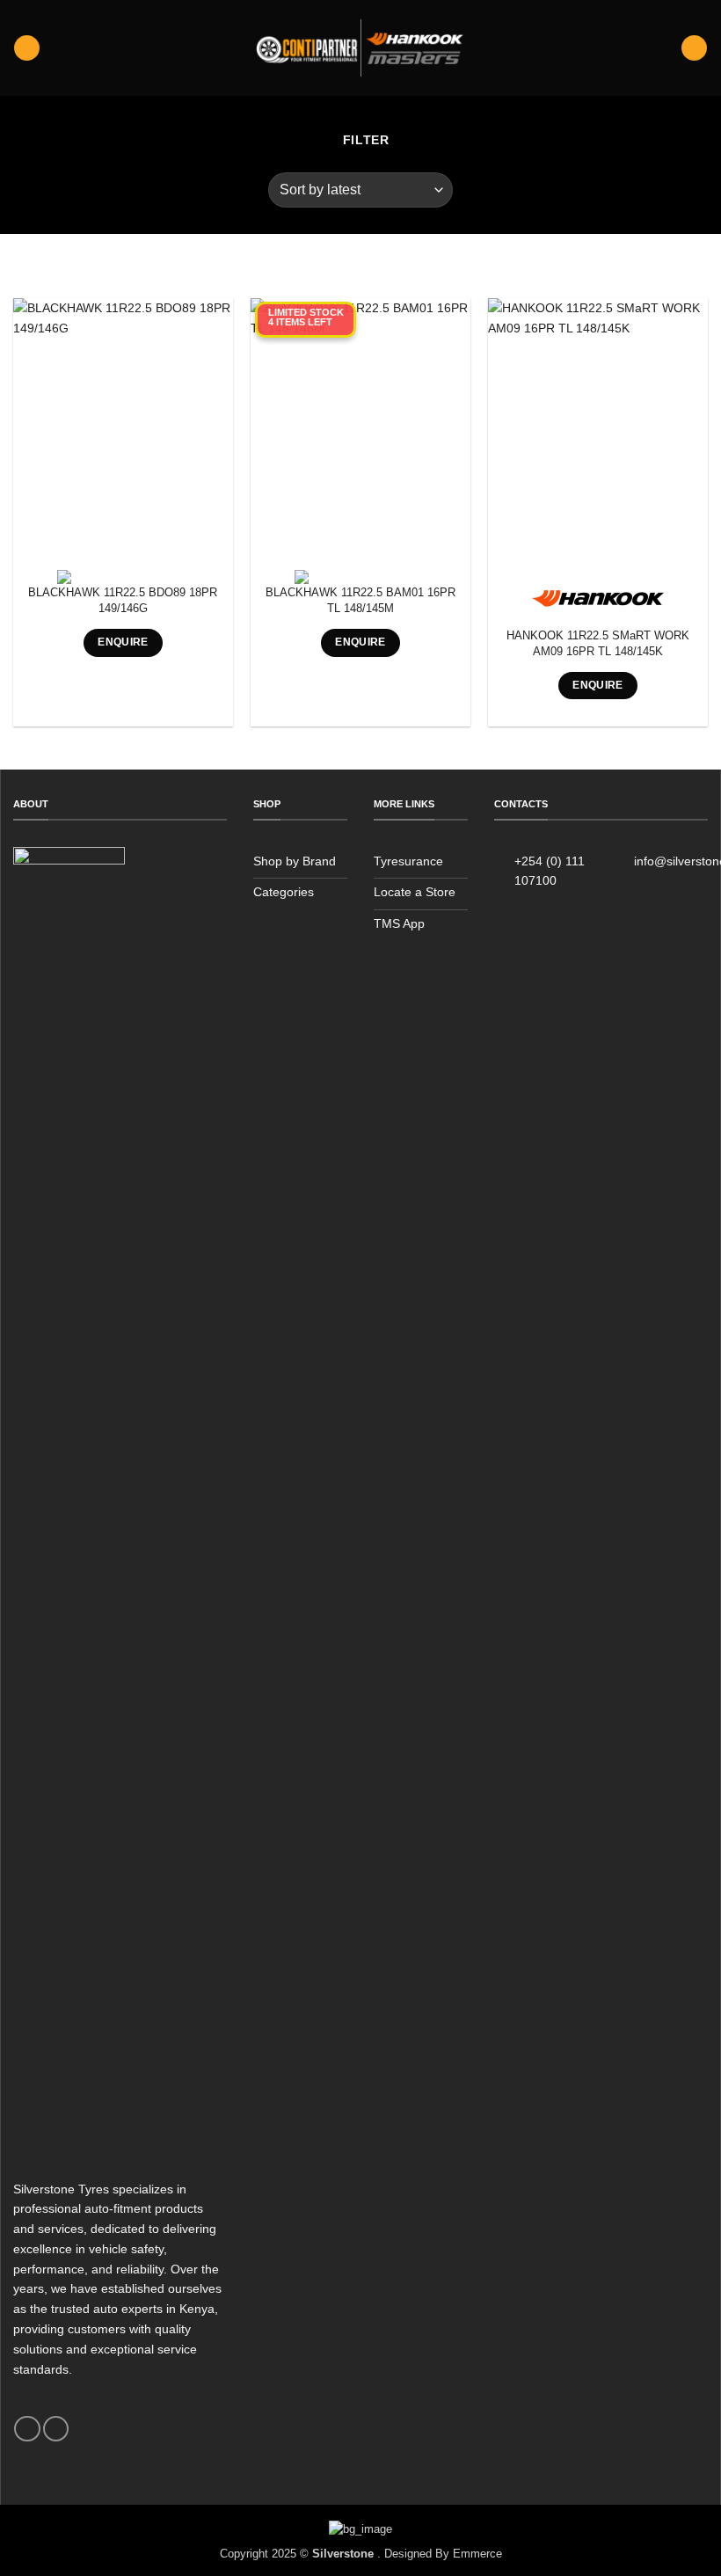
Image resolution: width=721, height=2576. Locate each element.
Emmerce (477, 2554)
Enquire (123, 642)
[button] (26, 48)
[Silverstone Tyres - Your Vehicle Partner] (360, 48)
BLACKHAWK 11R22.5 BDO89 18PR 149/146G (123, 600)
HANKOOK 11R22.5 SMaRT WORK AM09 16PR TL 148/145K (598, 643)
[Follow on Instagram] (56, 2429)
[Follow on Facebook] (27, 2429)
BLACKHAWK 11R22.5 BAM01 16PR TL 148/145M (360, 600)
